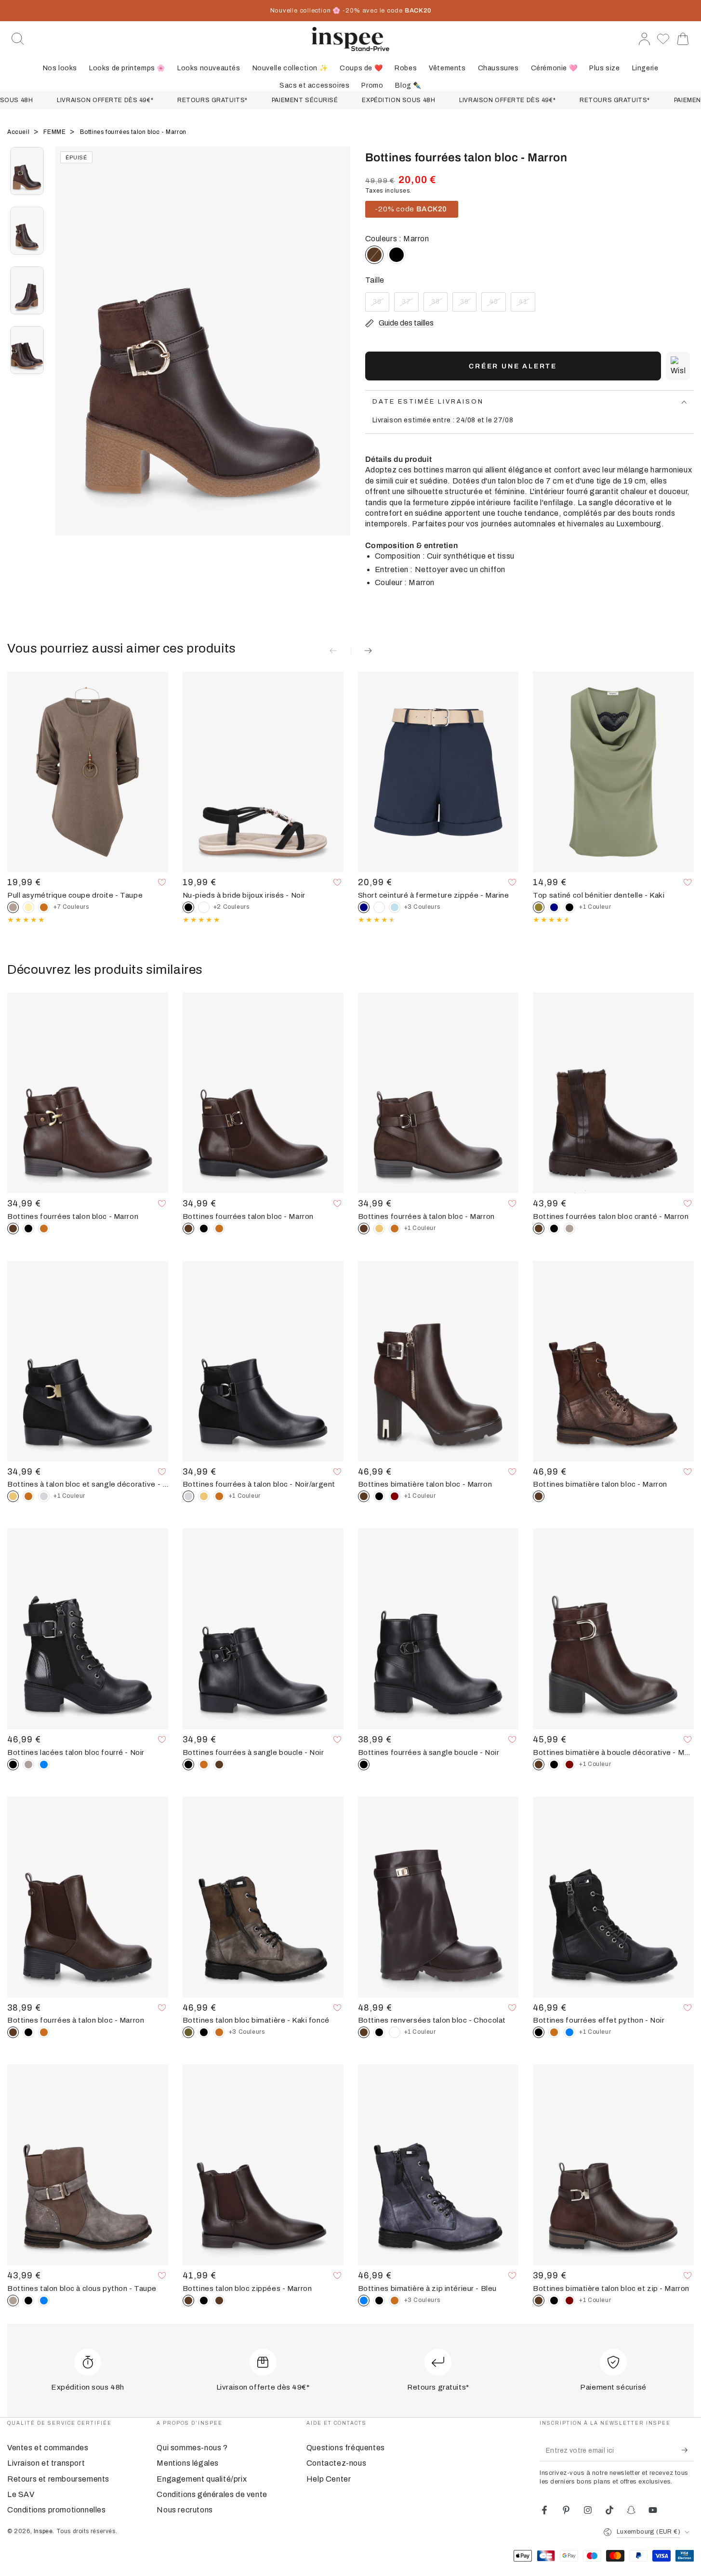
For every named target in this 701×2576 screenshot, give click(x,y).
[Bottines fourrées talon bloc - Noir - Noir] (397, 255)
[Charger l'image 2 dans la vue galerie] (27, 231)
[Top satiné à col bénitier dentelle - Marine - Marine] (554, 907)
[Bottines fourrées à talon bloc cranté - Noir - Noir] (28, 2032)
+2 (231, 907)
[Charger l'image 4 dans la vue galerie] (27, 350)
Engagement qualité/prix (202, 2479)
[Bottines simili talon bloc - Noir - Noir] (204, 2301)
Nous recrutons (185, 2510)
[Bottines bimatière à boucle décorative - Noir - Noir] (554, 1765)
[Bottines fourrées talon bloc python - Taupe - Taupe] (28, 1765)
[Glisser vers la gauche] (67, 353)
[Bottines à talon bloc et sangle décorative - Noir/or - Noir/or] (379, 1229)
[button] (18, 39)
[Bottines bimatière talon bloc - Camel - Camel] (219, 2032)
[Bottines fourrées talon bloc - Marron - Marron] (219, 1765)
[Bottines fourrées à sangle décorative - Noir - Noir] (204, 1229)
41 (527, 305)
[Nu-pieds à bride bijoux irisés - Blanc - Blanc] (204, 907)
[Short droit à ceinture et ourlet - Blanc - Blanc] (379, 907)
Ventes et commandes (48, 2448)
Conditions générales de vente (212, 2494)
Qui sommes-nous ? (192, 2448)
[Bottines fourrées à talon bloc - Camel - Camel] (395, 1229)
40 (497, 305)
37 (410, 305)
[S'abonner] (688, 2450)
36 (381, 305)
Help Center (329, 2479)
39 (468, 305)
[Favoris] (663, 39)
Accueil (19, 132)
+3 (422, 907)
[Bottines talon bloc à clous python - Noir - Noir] (28, 2301)
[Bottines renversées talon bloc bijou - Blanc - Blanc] (395, 2032)
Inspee (43, 2531)
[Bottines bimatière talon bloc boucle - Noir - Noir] (554, 2301)
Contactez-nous (336, 2463)
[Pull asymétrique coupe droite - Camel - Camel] (44, 907)
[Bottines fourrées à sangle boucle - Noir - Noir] (28, 1229)
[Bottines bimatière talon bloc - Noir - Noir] (204, 2032)
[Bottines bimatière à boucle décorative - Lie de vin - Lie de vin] (569, 1765)
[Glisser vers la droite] (339, 353)
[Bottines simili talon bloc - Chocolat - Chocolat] (219, 2301)
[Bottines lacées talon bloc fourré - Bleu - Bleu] (44, 1765)
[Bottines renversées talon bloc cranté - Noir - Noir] (379, 2032)
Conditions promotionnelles (57, 2510)
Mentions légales (188, 2463)
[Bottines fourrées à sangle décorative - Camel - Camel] (219, 1229)
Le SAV (21, 2494)
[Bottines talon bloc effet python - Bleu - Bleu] (44, 2301)
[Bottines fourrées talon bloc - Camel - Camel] (44, 1229)
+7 (71, 907)
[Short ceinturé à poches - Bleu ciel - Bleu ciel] (395, 907)
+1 (595, 907)
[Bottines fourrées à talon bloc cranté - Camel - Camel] (44, 2032)
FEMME (55, 132)
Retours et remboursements (58, 2479)
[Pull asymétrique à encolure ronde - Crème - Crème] (28, 907)
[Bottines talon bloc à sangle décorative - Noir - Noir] (379, 1496)
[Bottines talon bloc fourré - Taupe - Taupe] (569, 1229)
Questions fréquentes (346, 2448)
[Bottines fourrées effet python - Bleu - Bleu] (569, 2032)
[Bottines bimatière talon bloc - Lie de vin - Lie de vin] (395, 1496)
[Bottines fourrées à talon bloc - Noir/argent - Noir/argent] (44, 1496)
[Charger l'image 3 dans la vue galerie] (27, 290)
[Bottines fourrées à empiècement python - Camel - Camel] (554, 2032)
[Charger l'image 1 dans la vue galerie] (27, 171)
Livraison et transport (46, 2463)
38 (439, 305)
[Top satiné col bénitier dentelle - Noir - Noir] (569, 907)
